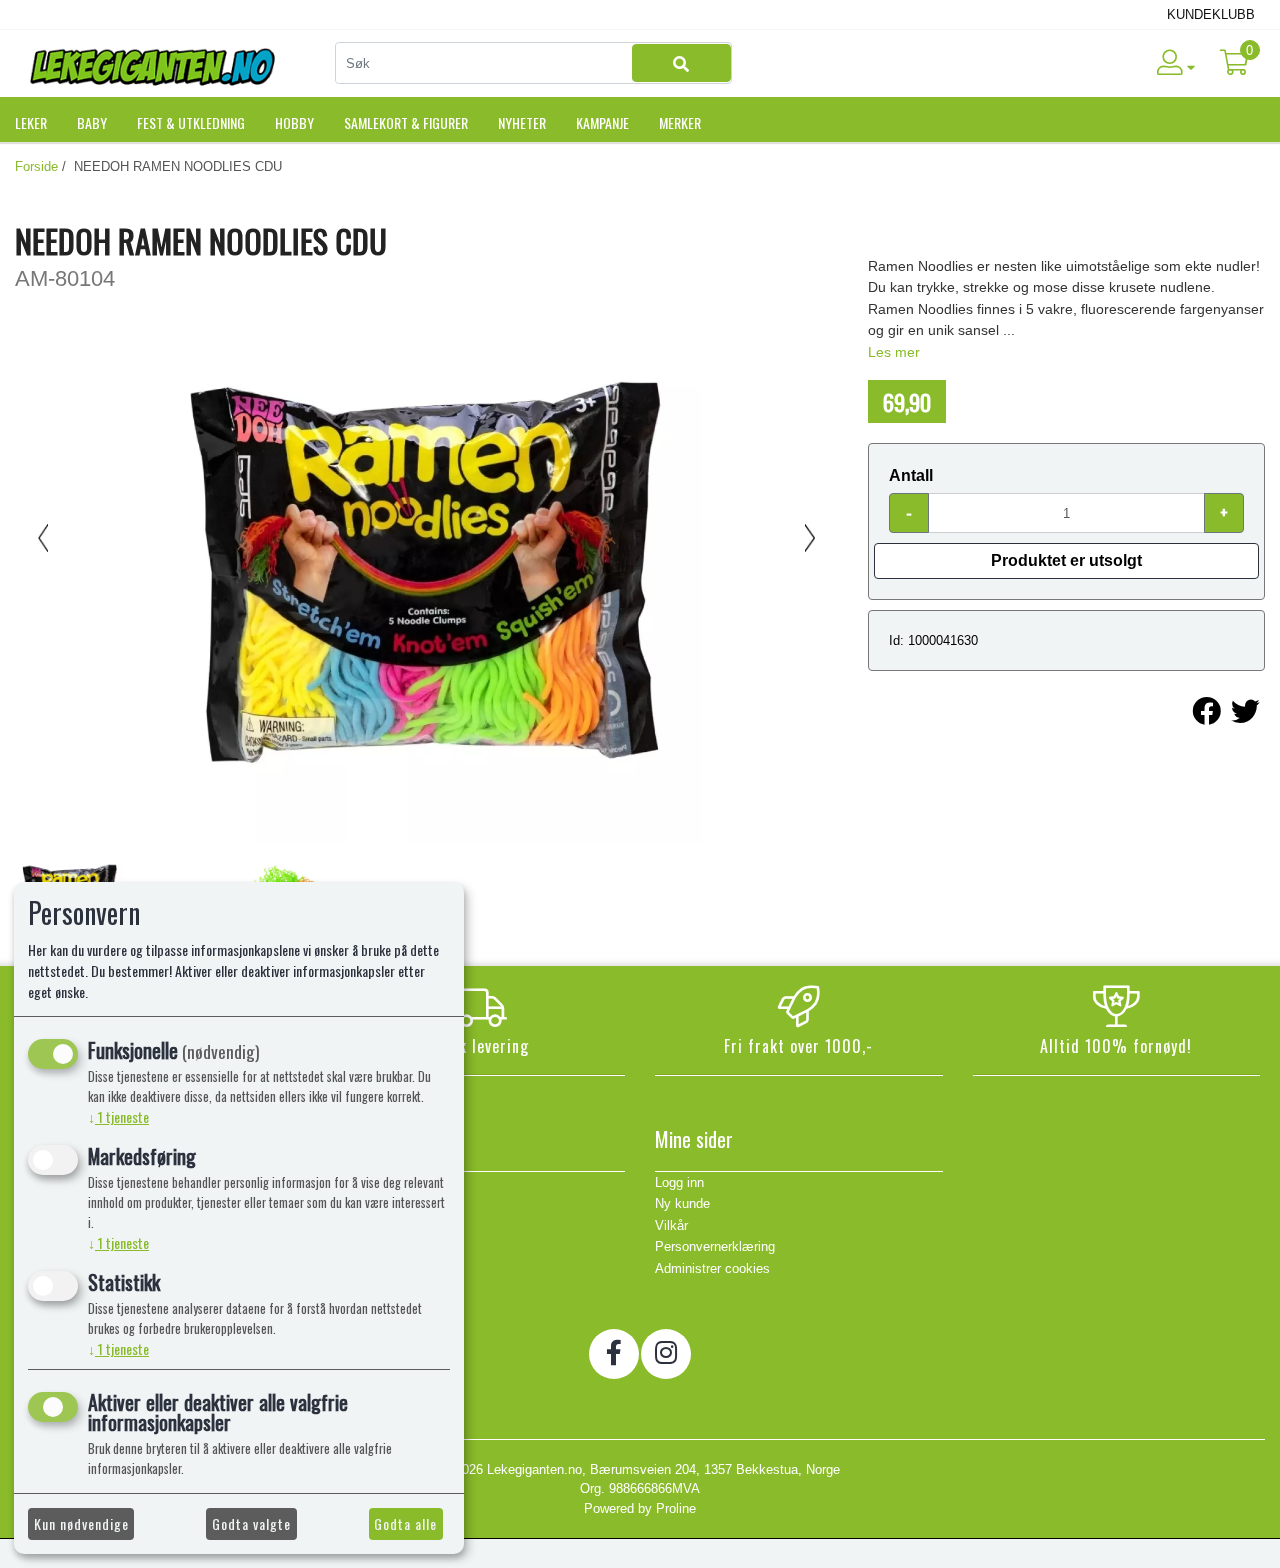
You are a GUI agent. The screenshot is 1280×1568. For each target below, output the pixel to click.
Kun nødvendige (81, 1523)
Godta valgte (251, 1523)
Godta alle (405, 1523)
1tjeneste (118, 1116)
